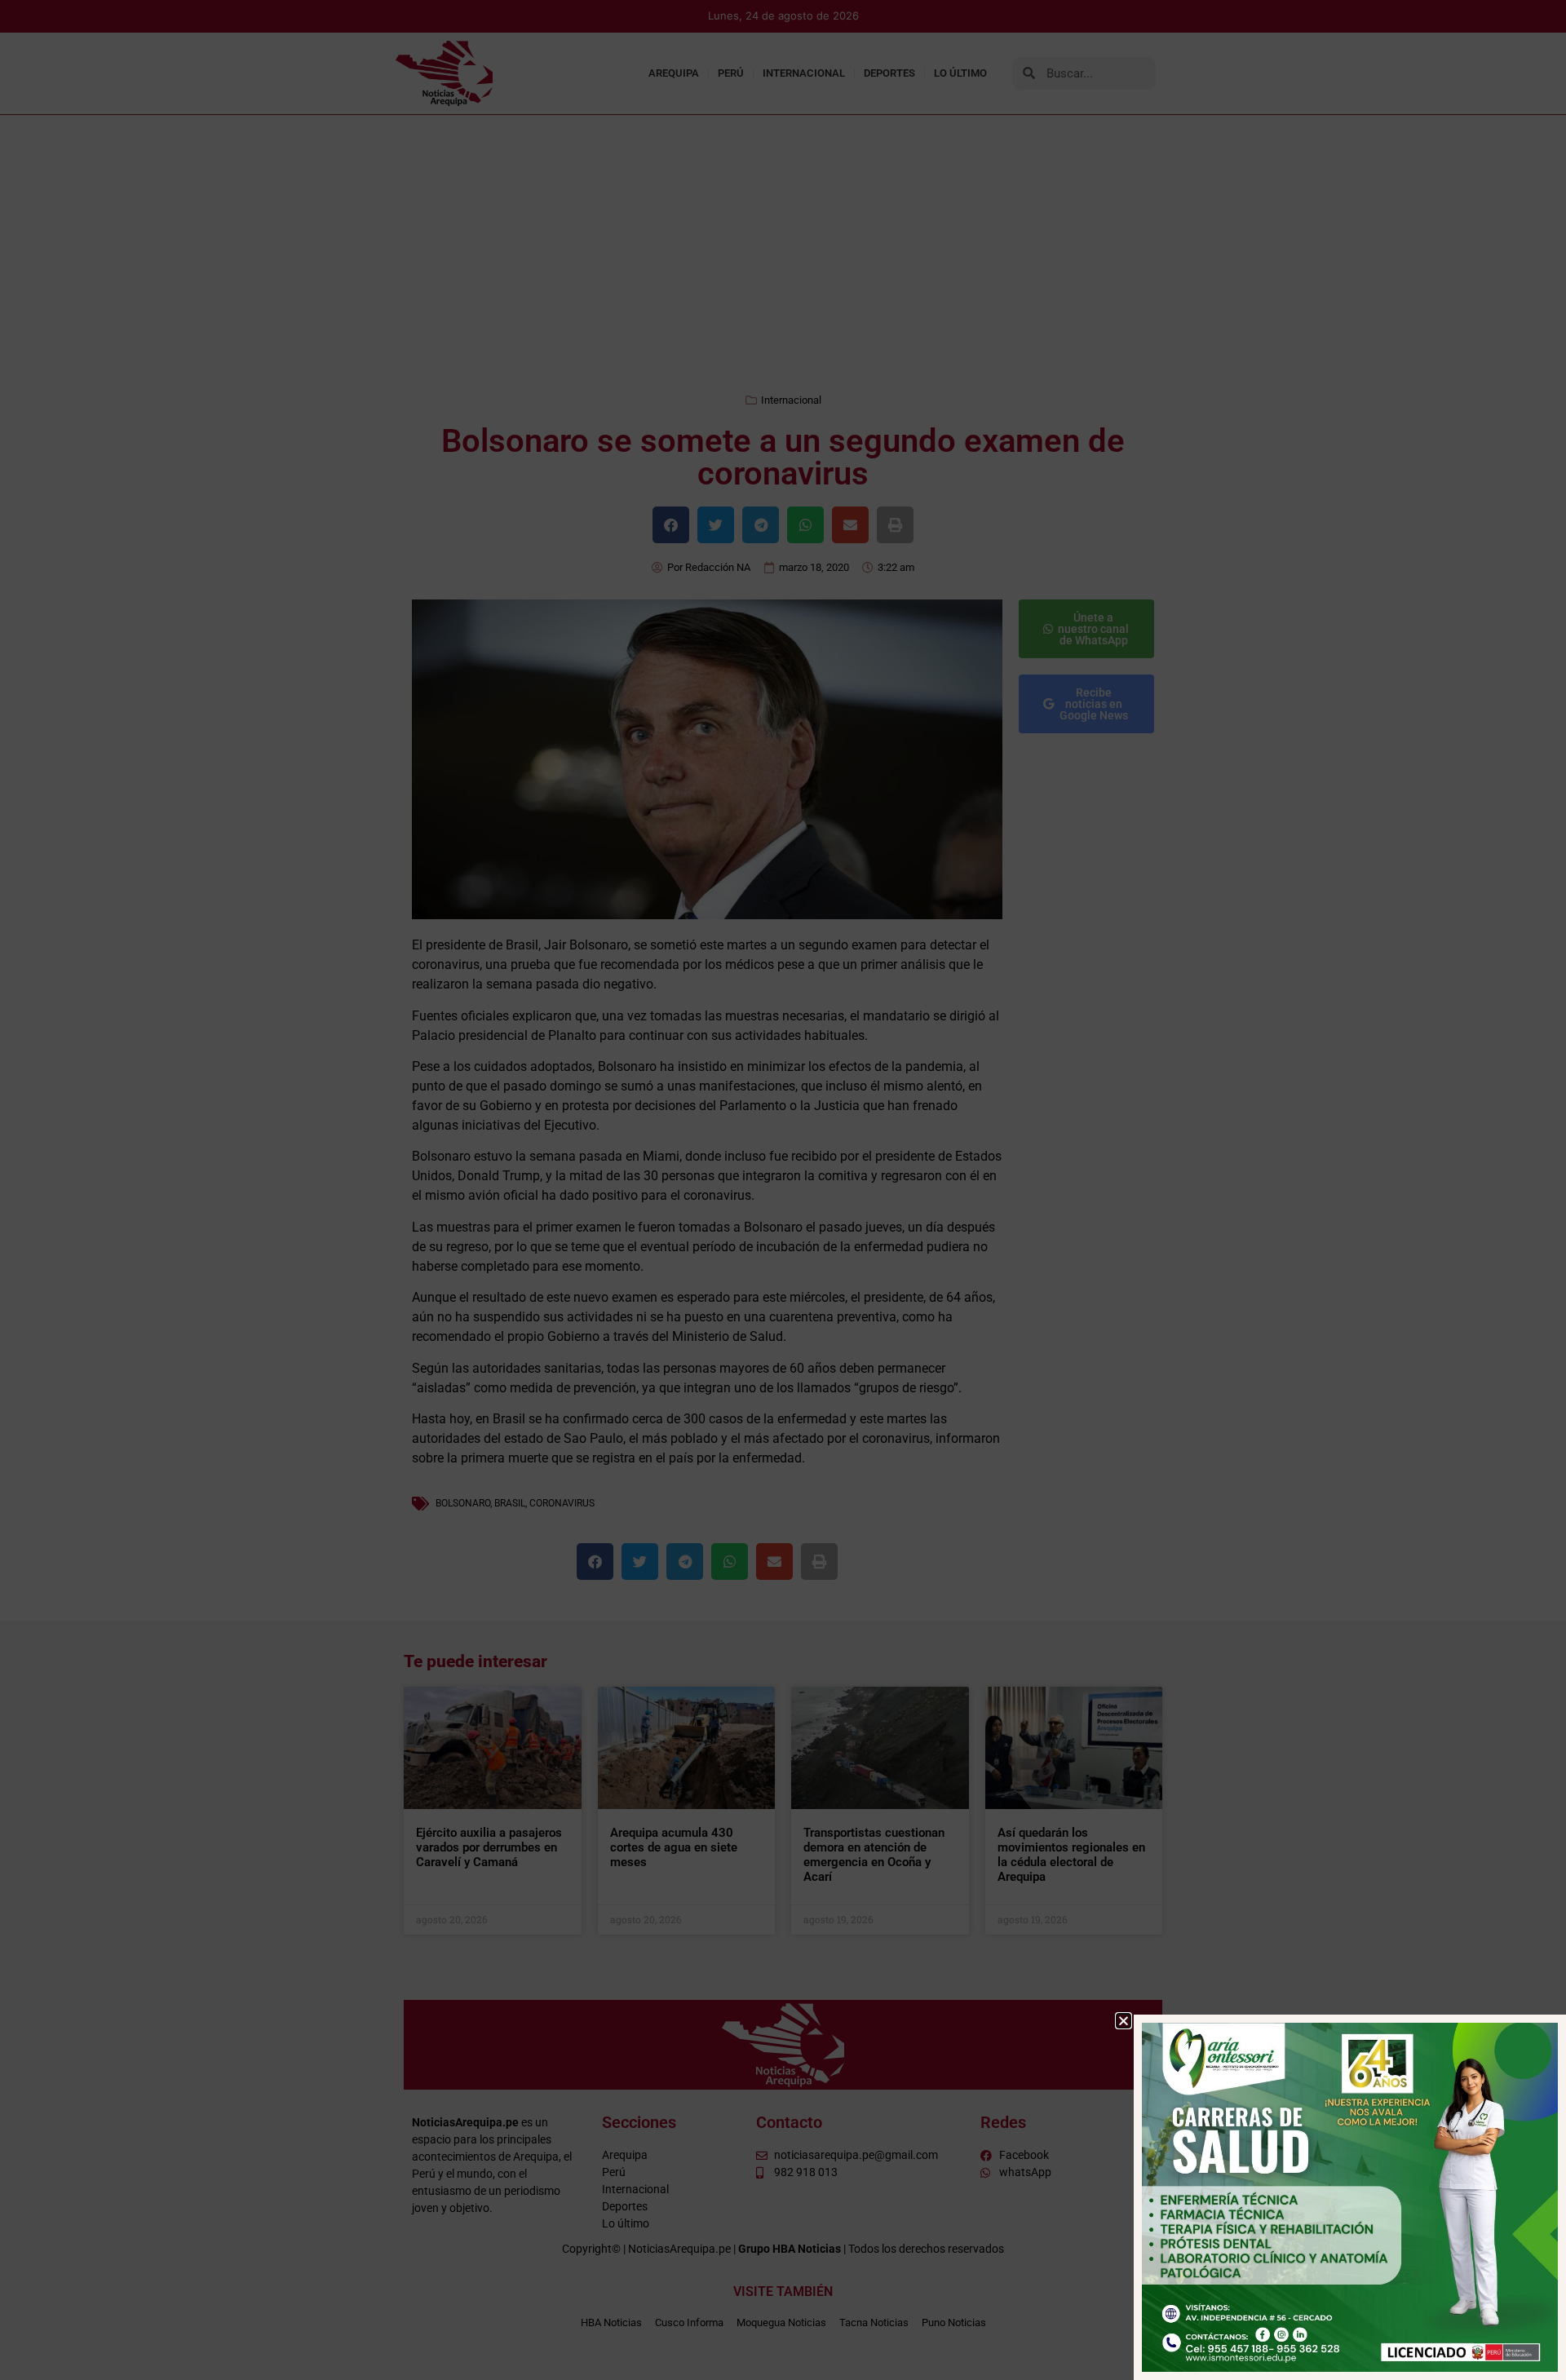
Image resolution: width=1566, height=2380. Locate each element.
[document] (783, 1190)
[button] (1124, 2021)
